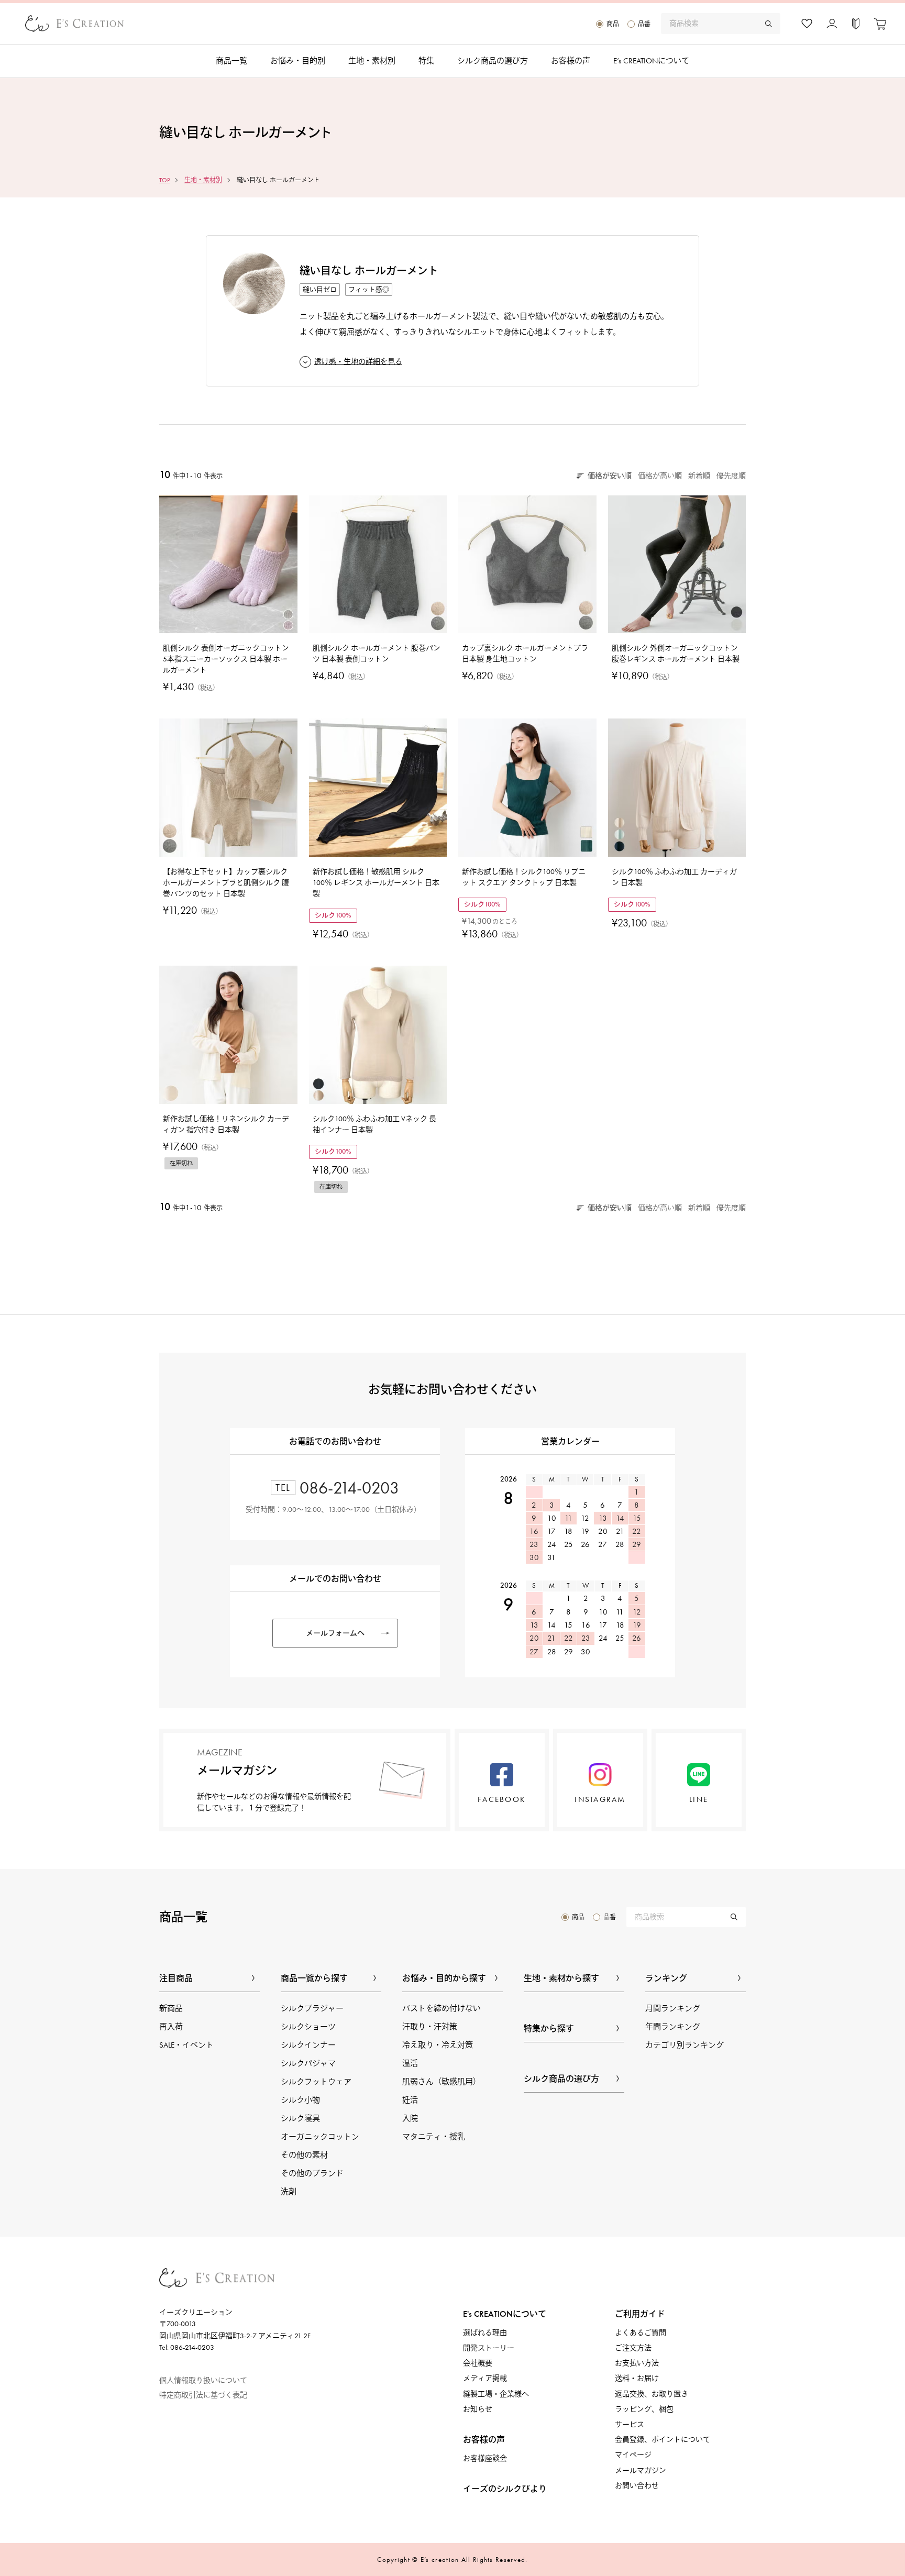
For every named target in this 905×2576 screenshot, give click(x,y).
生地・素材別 (372, 61)
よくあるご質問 (641, 2333)
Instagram (600, 1799)
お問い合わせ (637, 2486)
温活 (410, 2063)
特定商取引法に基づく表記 (203, 2395)
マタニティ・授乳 (434, 2137)
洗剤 (289, 2192)
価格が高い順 (660, 476)
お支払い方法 (637, 2363)
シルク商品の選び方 (493, 61)
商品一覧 (231, 61)
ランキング (666, 1978)
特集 (426, 61)
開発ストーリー (489, 2348)
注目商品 (176, 1978)
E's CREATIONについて (505, 2314)
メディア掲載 (485, 2378)
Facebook (502, 1799)
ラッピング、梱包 (644, 2409)
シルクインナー (308, 2045)
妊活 (410, 2100)
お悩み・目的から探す (444, 1978)
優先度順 (731, 476)
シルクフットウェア (316, 2082)
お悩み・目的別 (298, 61)
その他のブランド (312, 2173)
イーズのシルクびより (505, 2489)
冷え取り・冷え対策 (438, 2045)
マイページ (633, 2455)
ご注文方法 (633, 2348)
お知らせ (478, 2409)
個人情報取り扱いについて (203, 2380)
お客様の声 (571, 61)
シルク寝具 (300, 2118)
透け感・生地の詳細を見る (358, 362)
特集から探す (549, 2028)
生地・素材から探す (561, 1978)
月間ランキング (673, 2008)
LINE (699, 1799)
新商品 (171, 2008)
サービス (630, 2424)
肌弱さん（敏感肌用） (442, 2082)
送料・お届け (637, 2378)
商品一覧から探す (314, 1978)
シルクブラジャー (312, 2008)
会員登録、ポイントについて (663, 2440)
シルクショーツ (308, 2027)
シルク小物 (300, 2100)
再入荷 (171, 2027)
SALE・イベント (186, 2045)
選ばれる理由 (485, 2333)
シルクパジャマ (308, 2063)
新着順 (699, 476)
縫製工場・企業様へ (496, 2394)
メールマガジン (641, 2470)
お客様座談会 (485, 2458)
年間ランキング (673, 2027)
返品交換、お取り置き (652, 2394)
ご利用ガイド (640, 2314)
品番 (644, 24)
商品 (613, 24)
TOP (164, 180)
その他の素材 (304, 2155)
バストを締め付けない (442, 2008)
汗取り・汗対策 (430, 2027)
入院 (410, 2118)
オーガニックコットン (320, 2137)
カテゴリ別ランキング (685, 2045)
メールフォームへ (335, 1633)
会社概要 (478, 2363)
